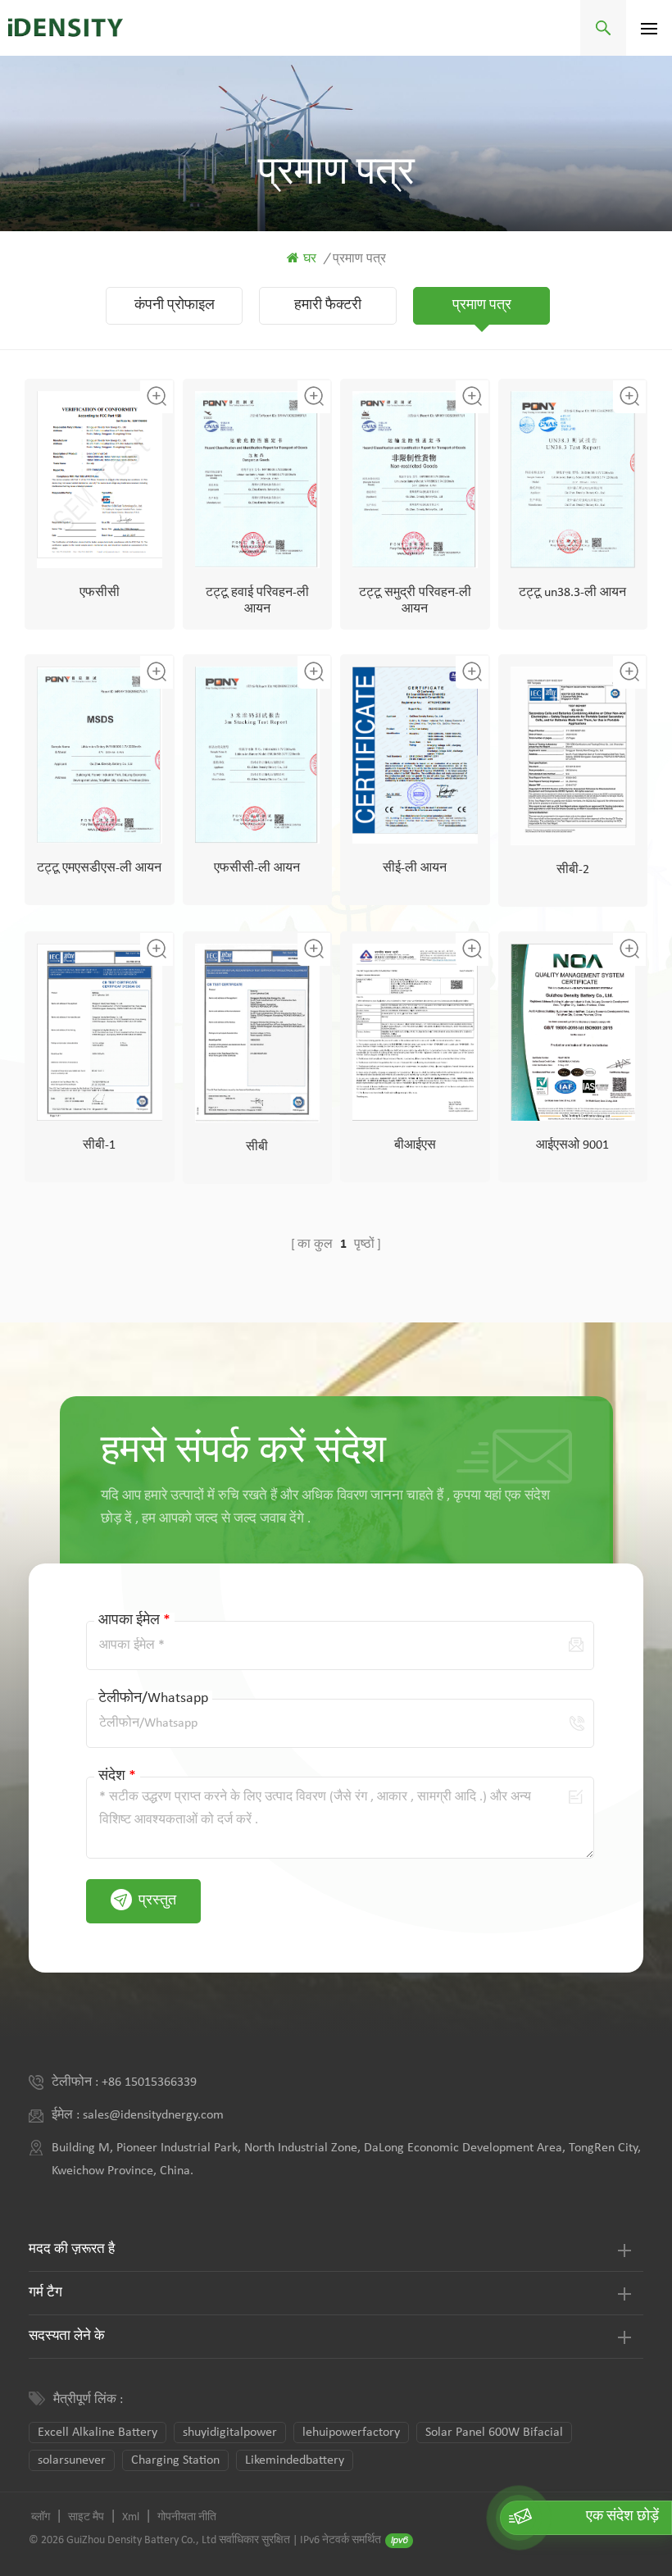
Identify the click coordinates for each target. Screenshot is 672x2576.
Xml (131, 2517)
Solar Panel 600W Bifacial (494, 2433)
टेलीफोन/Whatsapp (153, 1698)
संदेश (117, 1776)
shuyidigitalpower (230, 2433)
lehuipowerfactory (351, 2433)
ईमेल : (67, 2115)
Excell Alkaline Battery (98, 2433)
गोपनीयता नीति (187, 2517)
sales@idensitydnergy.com (153, 2115)
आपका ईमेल (134, 1620)
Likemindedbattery (295, 2460)
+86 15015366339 (149, 2082)
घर (310, 259)
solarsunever (72, 2460)
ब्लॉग (41, 2517)
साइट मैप (86, 2517)
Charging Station (175, 2460)
